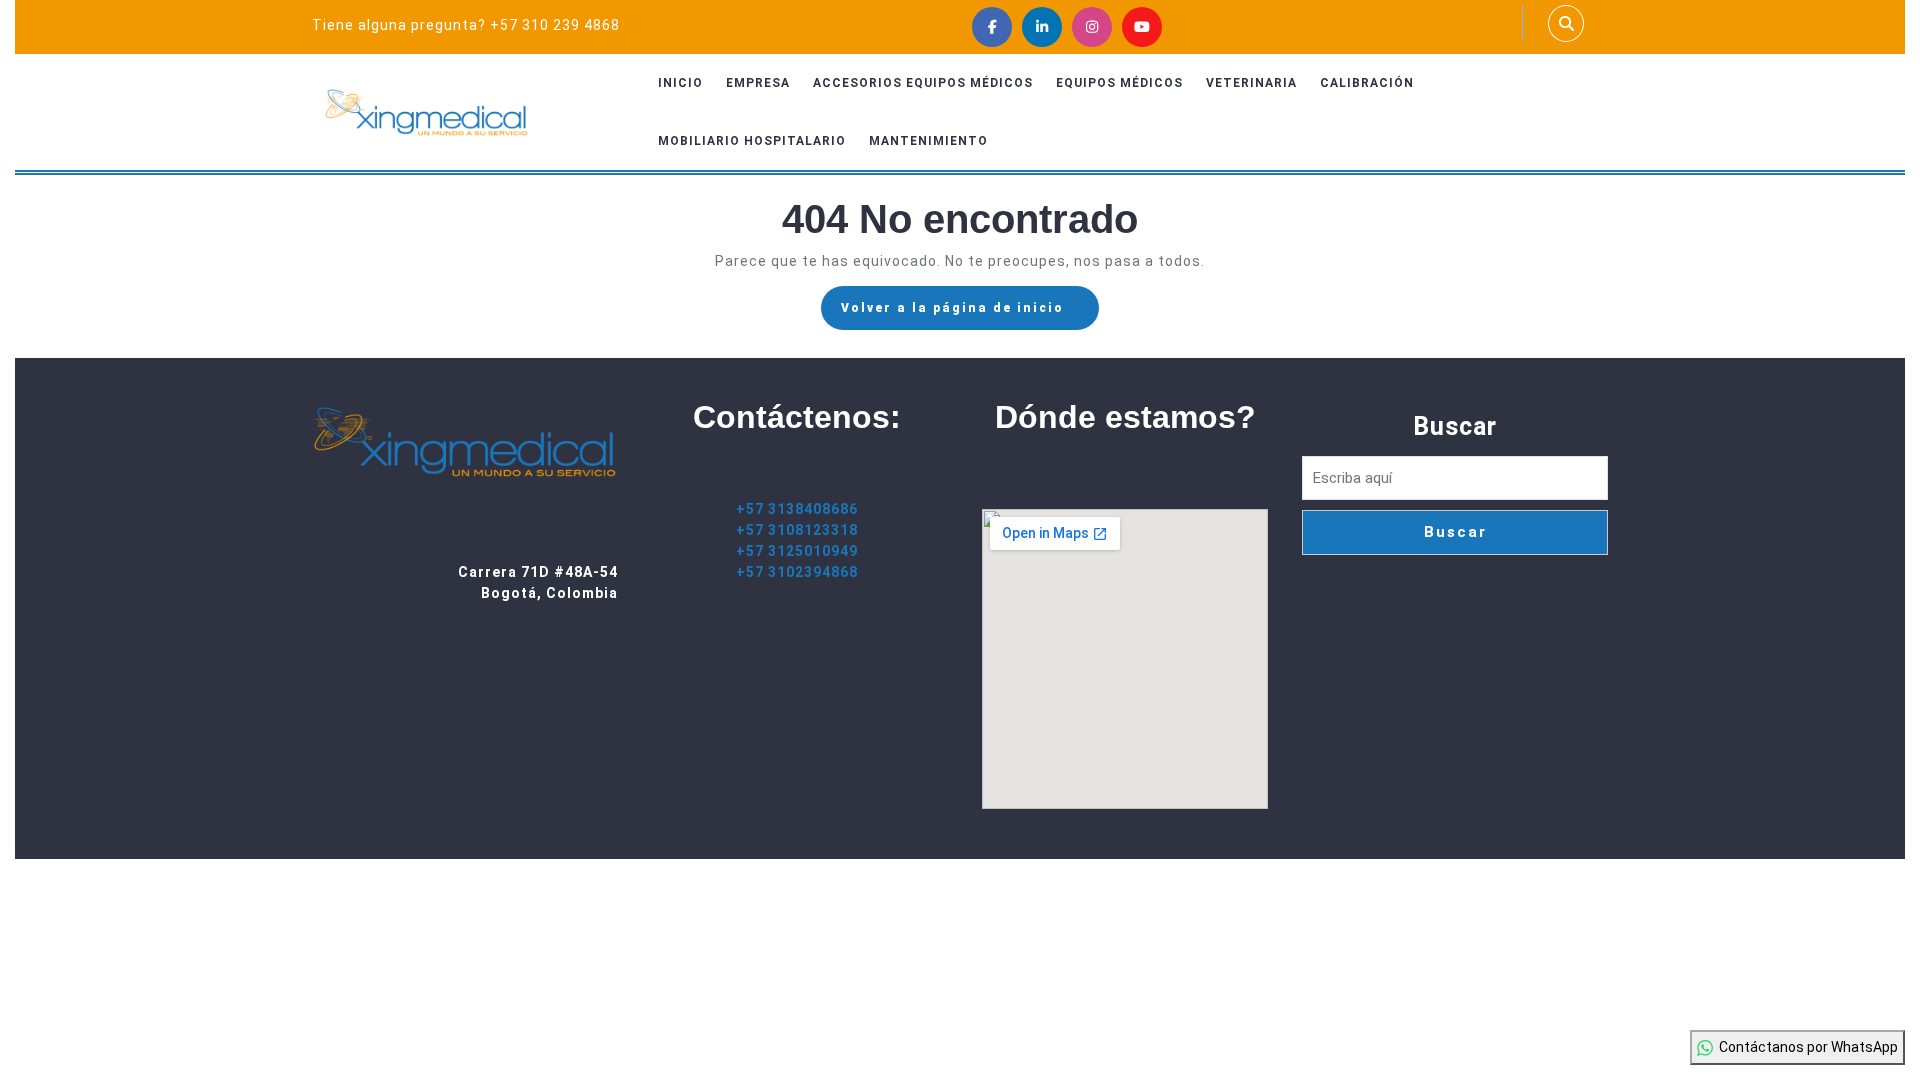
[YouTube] (1142, 27)
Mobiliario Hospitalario (752, 141)
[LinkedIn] (1042, 27)
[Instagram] (1092, 27)
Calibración (1367, 83)
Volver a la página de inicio (970, 314)
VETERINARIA (1251, 83)
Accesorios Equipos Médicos (923, 83)
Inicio (680, 83)
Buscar (1455, 426)
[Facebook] (992, 27)
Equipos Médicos (1119, 83)
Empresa (758, 83)
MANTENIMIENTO (928, 141)
